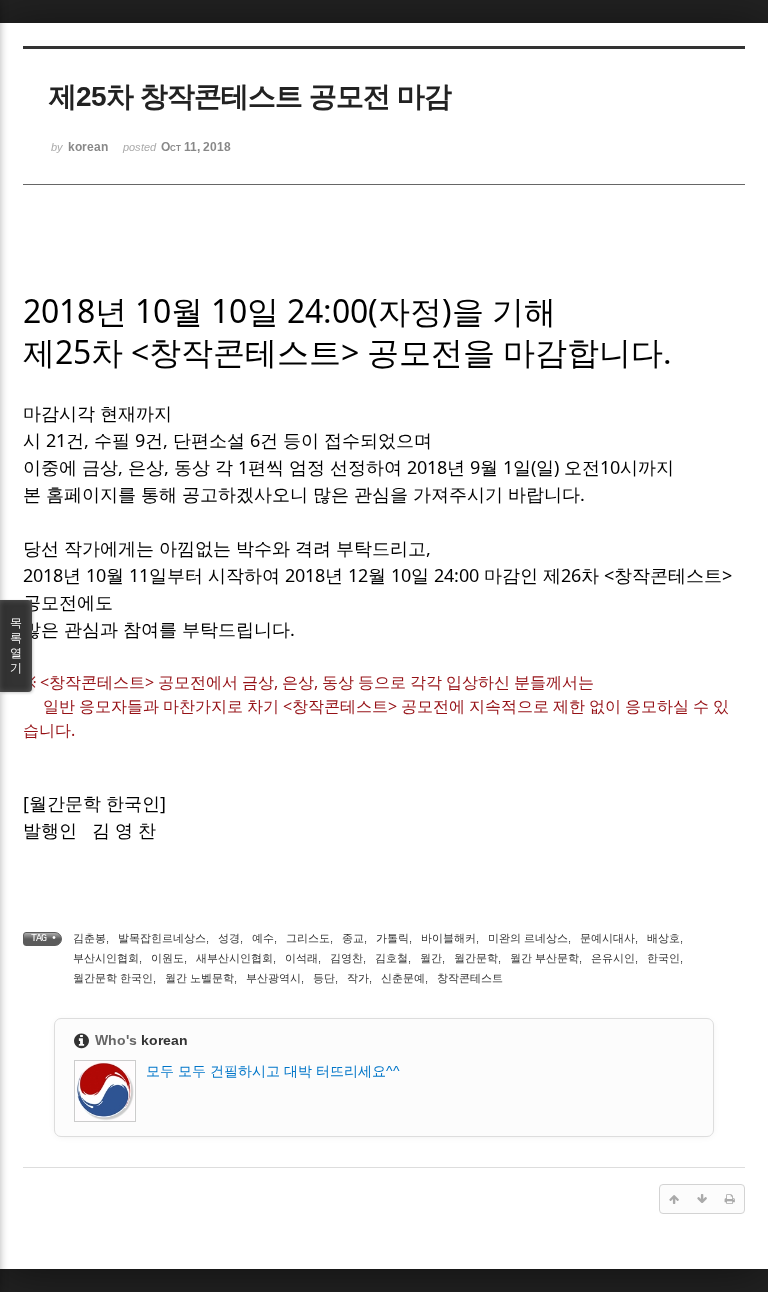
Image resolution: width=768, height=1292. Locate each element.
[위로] (674, 1199)
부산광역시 (273, 978)
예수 (263, 938)
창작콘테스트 (470, 978)
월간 (431, 958)
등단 (324, 978)
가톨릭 (392, 938)
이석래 (301, 958)
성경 (229, 938)
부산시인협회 (106, 958)
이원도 (167, 958)
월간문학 (476, 958)
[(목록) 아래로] (702, 1199)
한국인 (663, 958)
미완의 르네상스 (528, 938)
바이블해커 (448, 938)
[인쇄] (730, 1199)
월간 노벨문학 (199, 978)
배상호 (663, 938)
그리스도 (308, 938)
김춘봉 (89, 938)
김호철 (391, 958)
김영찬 (346, 958)
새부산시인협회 (234, 958)
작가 (358, 978)
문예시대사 (607, 938)
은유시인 (613, 958)
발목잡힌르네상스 (162, 938)
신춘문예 (403, 978)
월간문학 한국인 (113, 978)
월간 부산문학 (544, 958)
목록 (16, 645)
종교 (353, 938)
